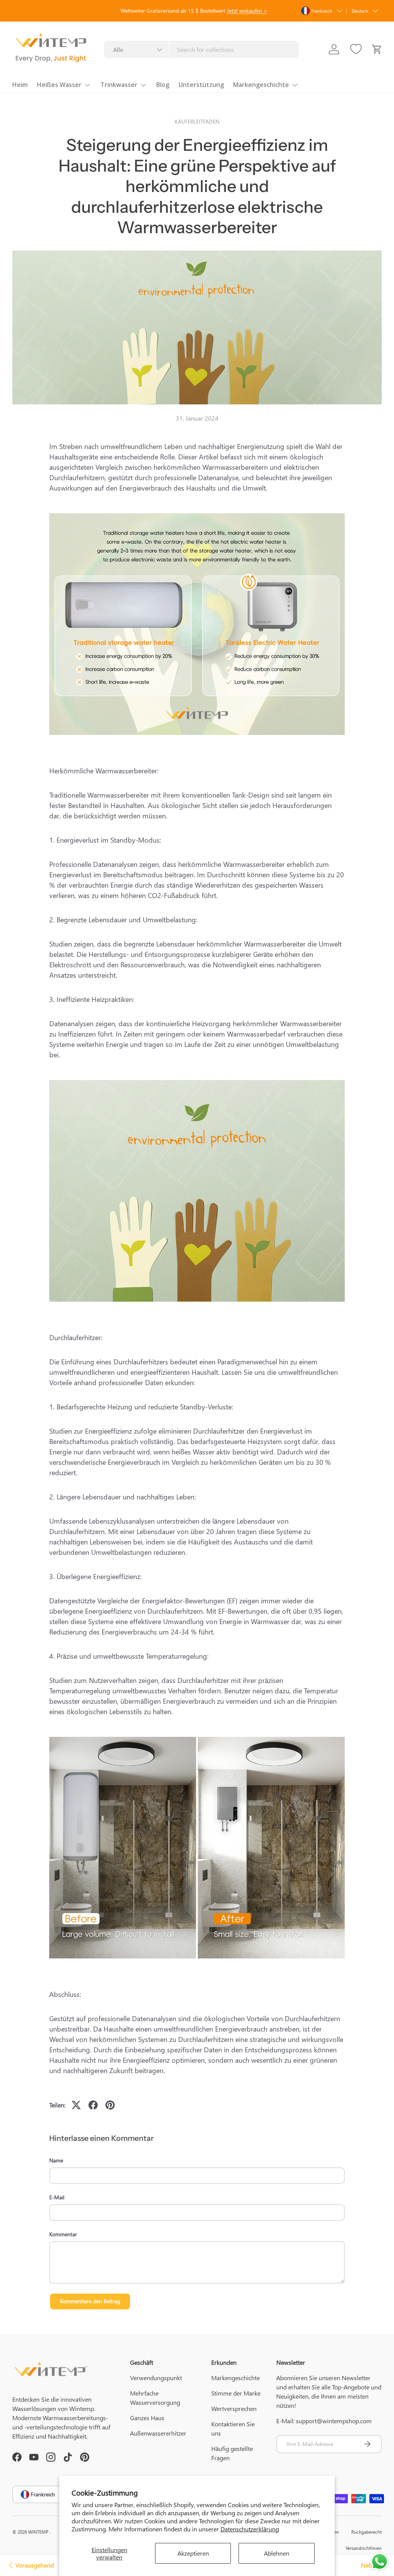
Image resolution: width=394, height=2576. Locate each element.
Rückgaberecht (366, 2532)
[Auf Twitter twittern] (76, 2105)
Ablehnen (277, 2553)
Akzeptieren (193, 2553)
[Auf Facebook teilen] (93, 2105)
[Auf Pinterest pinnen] (110, 2105)
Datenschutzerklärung (250, 2529)
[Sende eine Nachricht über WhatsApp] (380, 2562)
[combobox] (201, 49)
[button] (377, 49)
